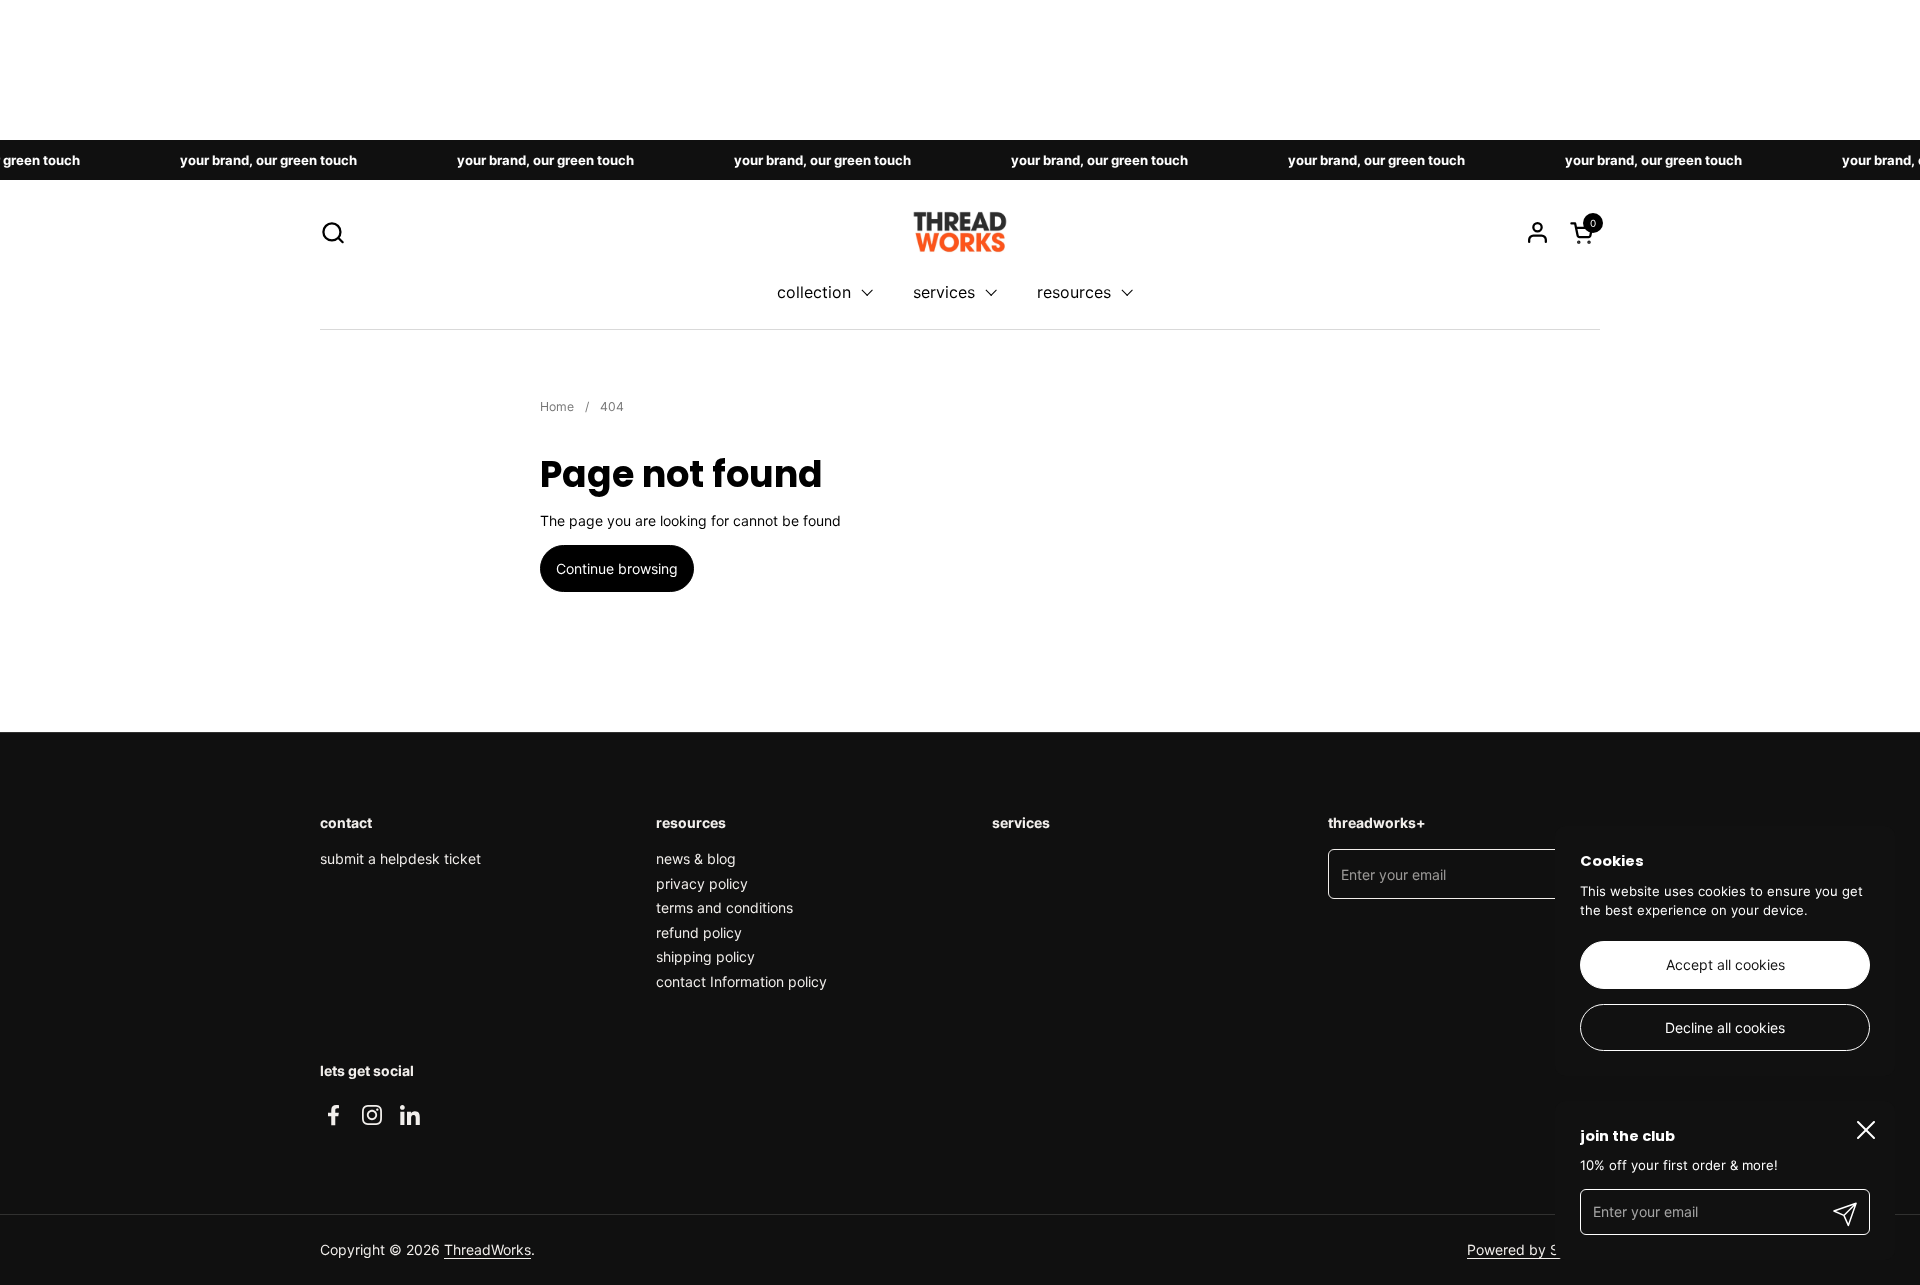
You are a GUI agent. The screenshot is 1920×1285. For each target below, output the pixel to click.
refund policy (699, 932)
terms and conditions (724, 907)
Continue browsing (617, 568)
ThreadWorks (487, 1249)
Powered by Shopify (1533, 1249)
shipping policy (705, 956)
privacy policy (702, 883)
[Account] (1537, 232)
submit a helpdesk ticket (400, 858)
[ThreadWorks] (960, 232)
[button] (332, 232)
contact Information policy (741, 981)
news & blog (696, 858)
